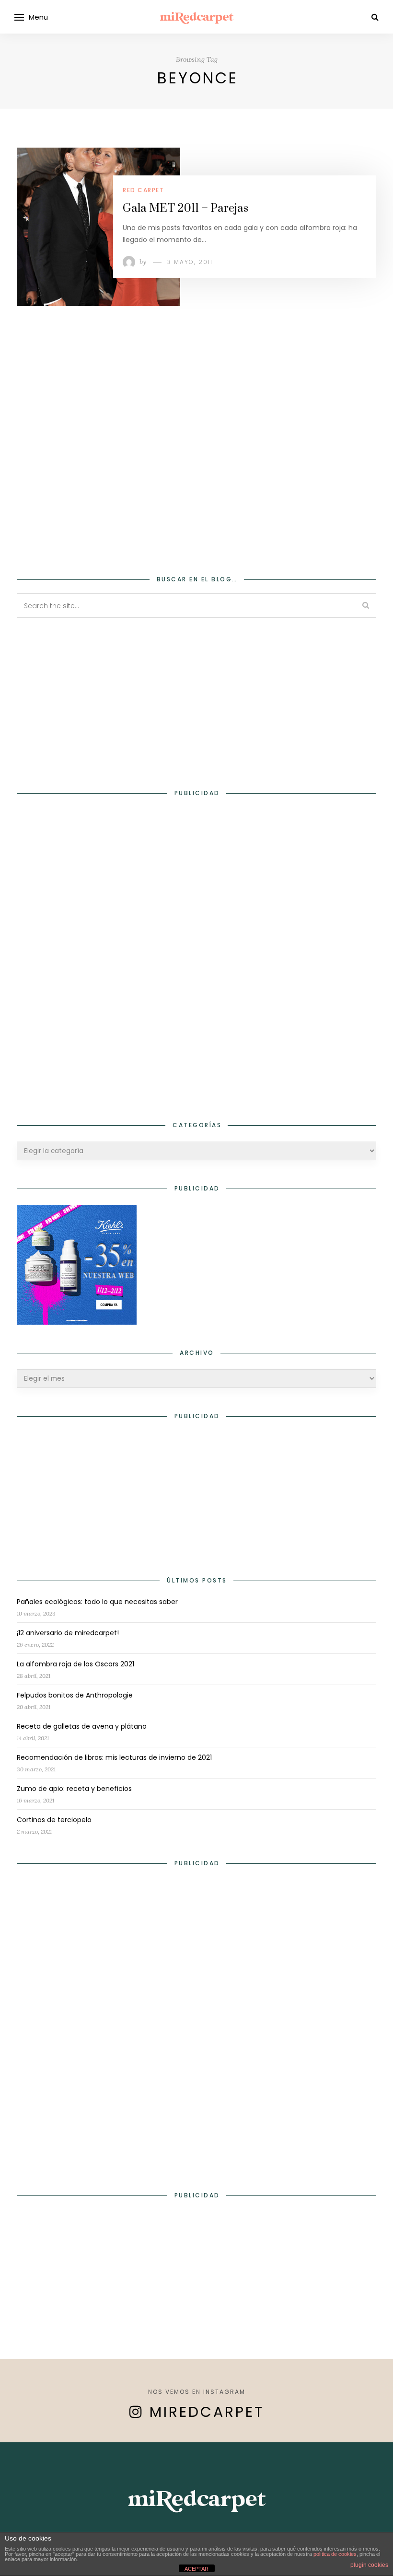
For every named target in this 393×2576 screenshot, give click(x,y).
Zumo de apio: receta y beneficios (74, 1789)
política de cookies (335, 2554)
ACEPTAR (196, 2569)
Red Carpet (143, 190)
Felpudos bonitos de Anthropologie (75, 1695)
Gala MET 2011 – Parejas (185, 208)
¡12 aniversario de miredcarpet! (68, 1633)
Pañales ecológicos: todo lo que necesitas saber (97, 1602)
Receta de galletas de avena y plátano (82, 1726)
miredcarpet (207, 2412)
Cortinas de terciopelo (54, 1820)
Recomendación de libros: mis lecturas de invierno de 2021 (114, 1757)
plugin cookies (369, 2565)
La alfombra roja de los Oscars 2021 (75, 1664)
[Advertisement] (196, 473)
